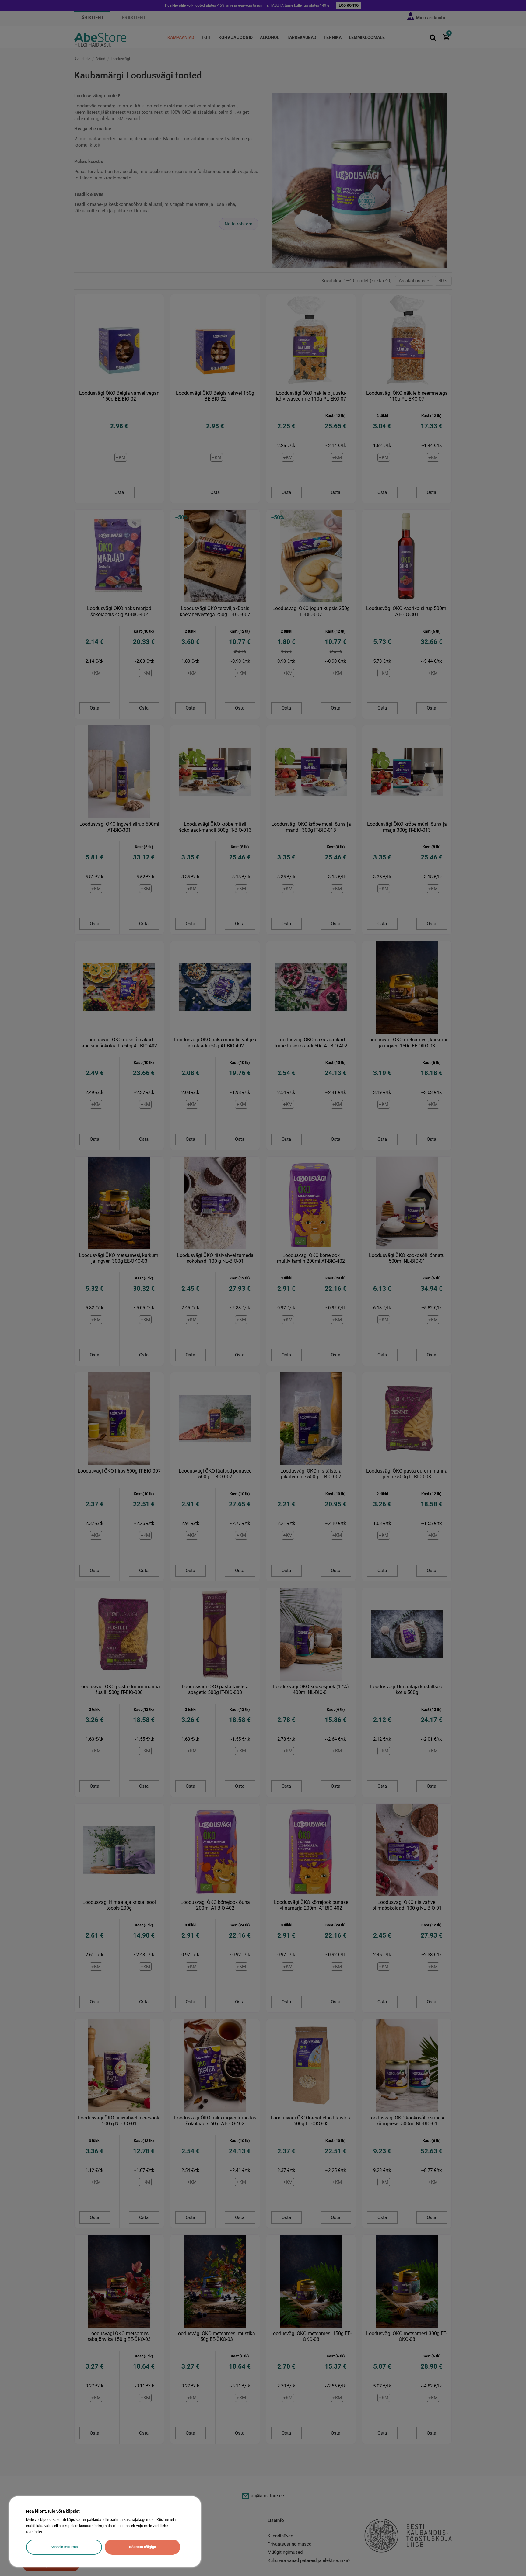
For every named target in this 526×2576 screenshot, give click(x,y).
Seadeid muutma (64, 2547)
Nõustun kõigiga (142, 2547)
